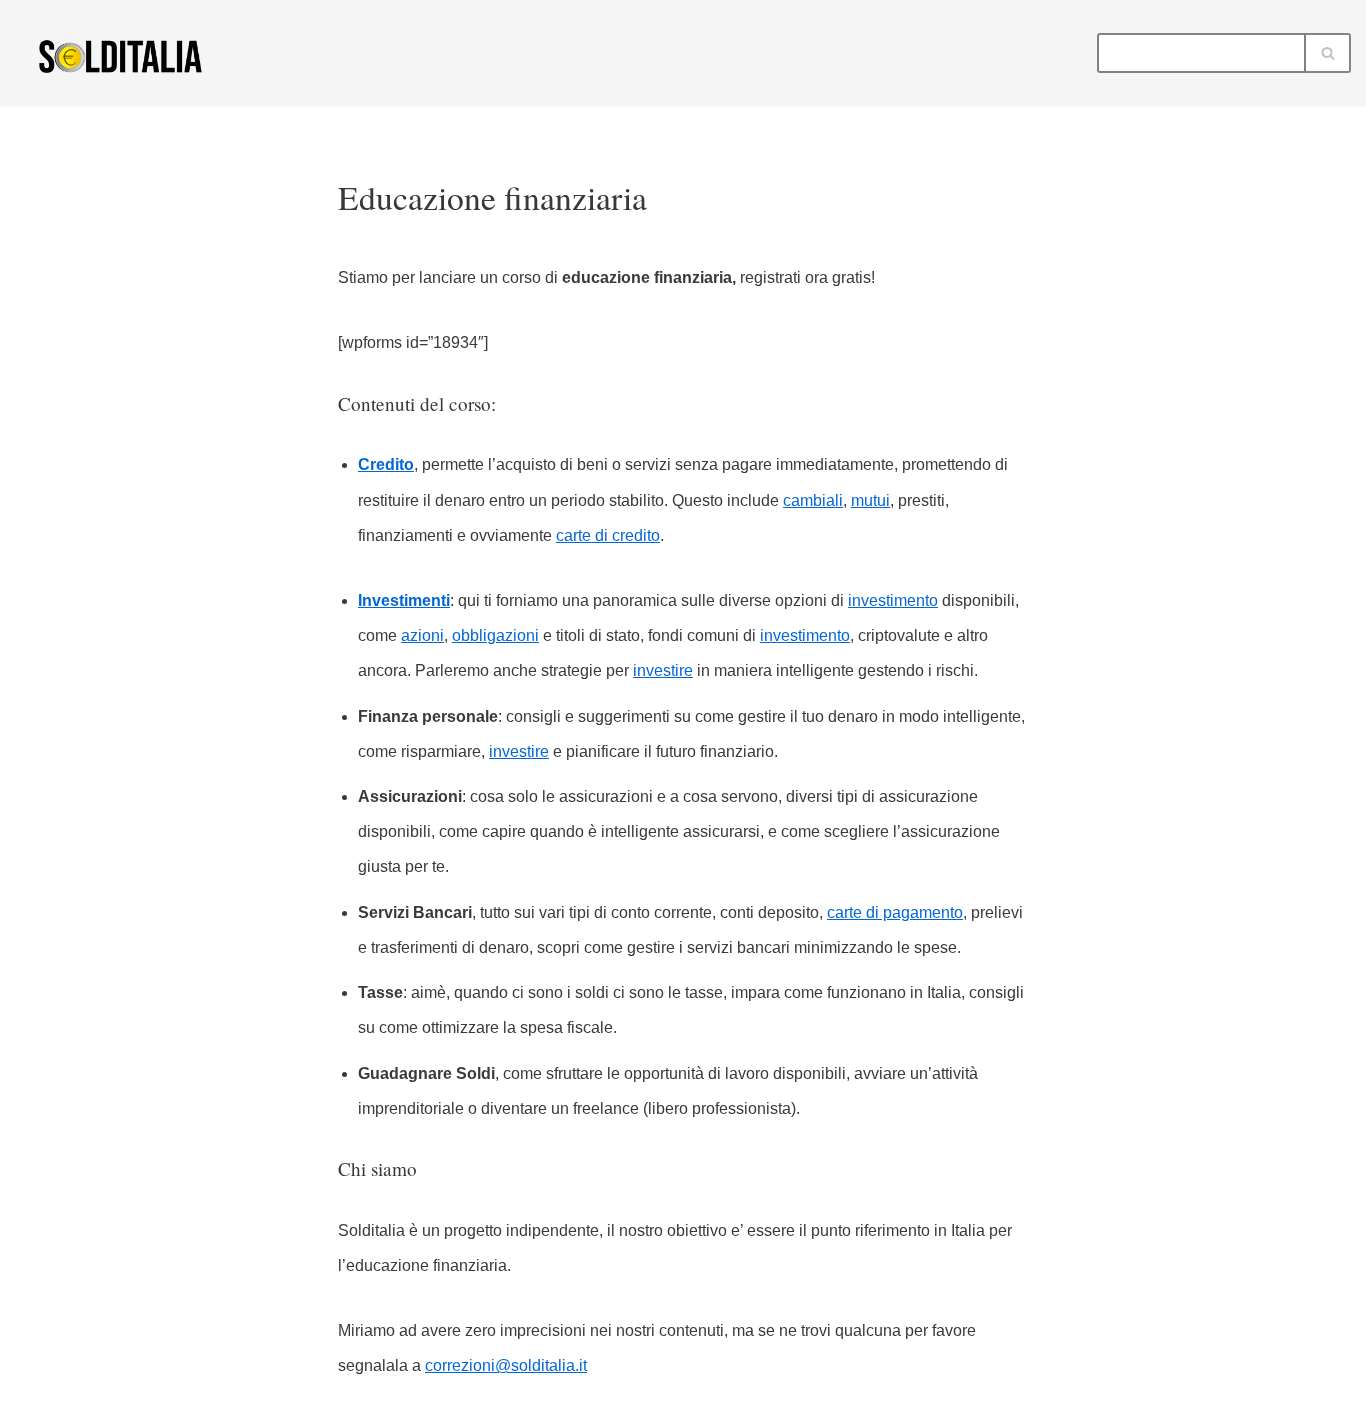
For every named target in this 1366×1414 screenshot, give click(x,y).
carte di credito (608, 535)
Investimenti (404, 600)
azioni (422, 635)
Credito (386, 464)
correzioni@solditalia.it (506, 1365)
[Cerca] (1328, 53)
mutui (870, 500)
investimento (893, 600)
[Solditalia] (125, 55)
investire (663, 670)
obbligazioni (495, 635)
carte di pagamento (895, 912)
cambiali (813, 500)
